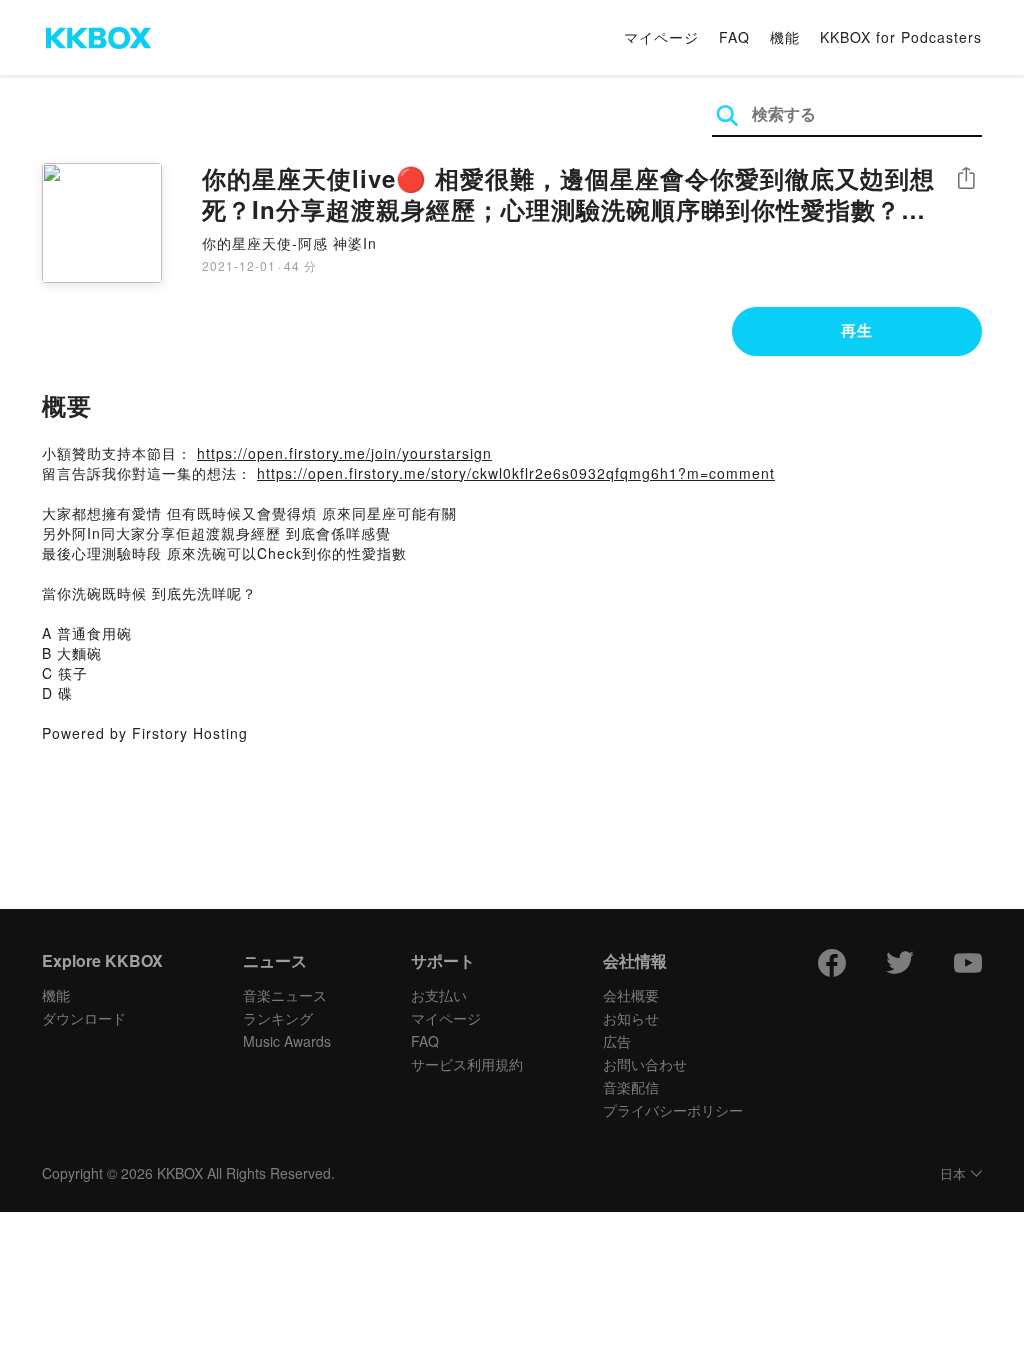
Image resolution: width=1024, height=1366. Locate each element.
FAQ (734, 37)
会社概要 (631, 995)
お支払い (439, 995)
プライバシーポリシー (673, 1110)
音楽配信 (631, 1087)
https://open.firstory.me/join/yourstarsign (344, 453)
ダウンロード (84, 1018)
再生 (857, 330)
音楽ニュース (285, 995)
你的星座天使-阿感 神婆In (289, 243)
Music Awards (287, 1041)
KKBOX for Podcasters (901, 37)
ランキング (278, 1018)
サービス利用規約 (467, 1064)
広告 (617, 1041)
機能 (785, 37)
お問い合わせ (645, 1064)
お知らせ (631, 1018)
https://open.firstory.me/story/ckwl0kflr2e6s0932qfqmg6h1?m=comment (516, 473)
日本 (953, 1174)
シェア (966, 178)
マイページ (661, 37)
